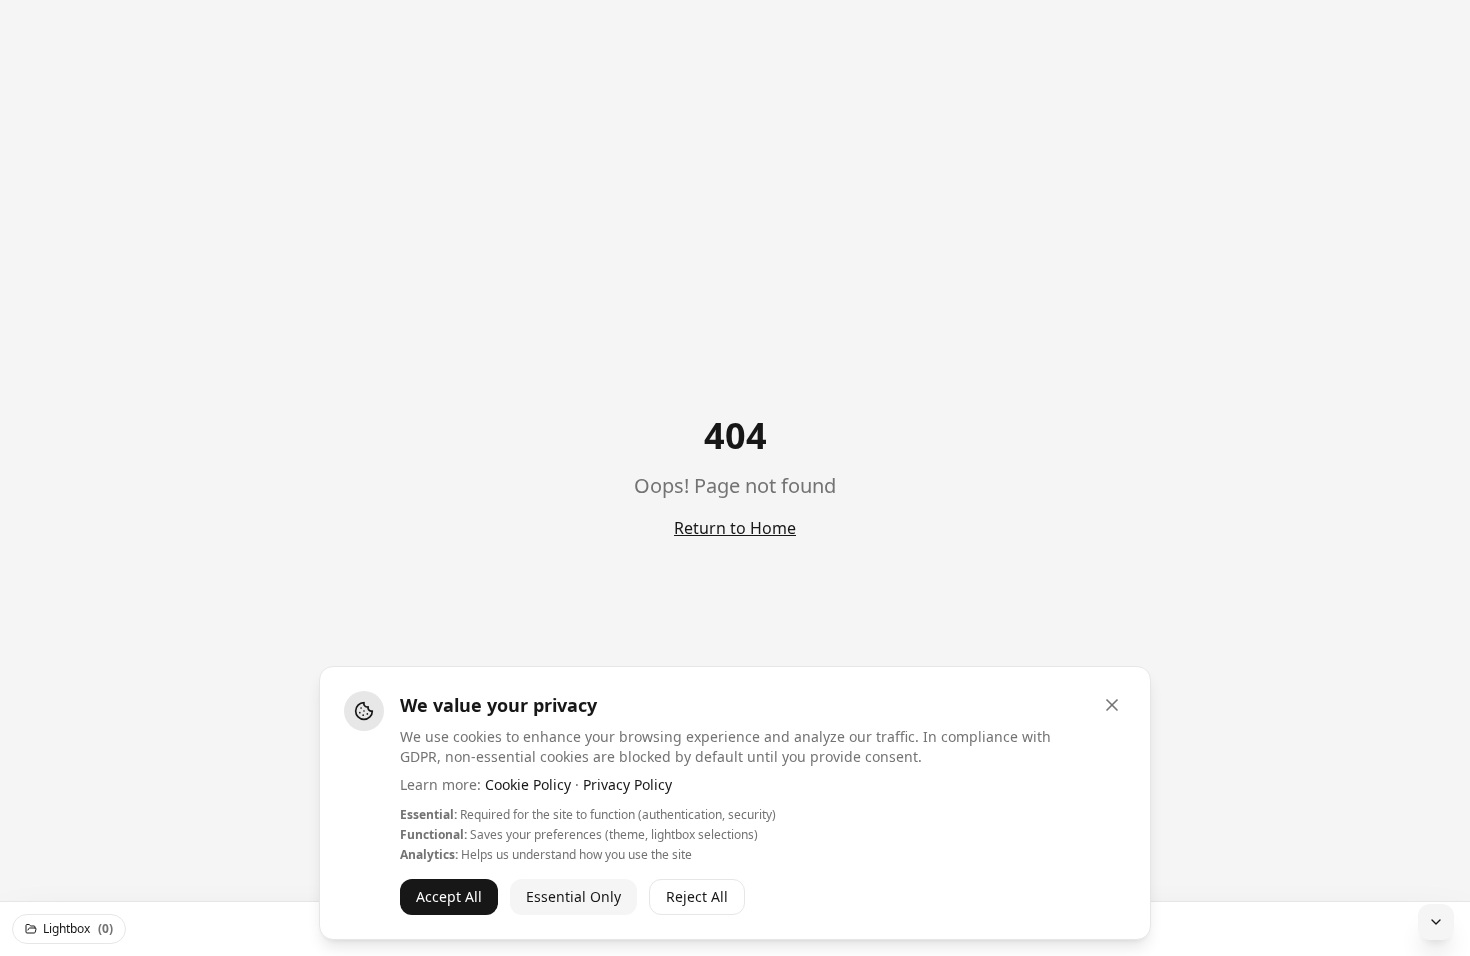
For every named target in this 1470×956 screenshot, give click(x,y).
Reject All (697, 896)
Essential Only (573, 896)
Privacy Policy (627, 784)
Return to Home (735, 528)
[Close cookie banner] (1112, 705)
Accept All (449, 896)
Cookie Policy (528, 784)
